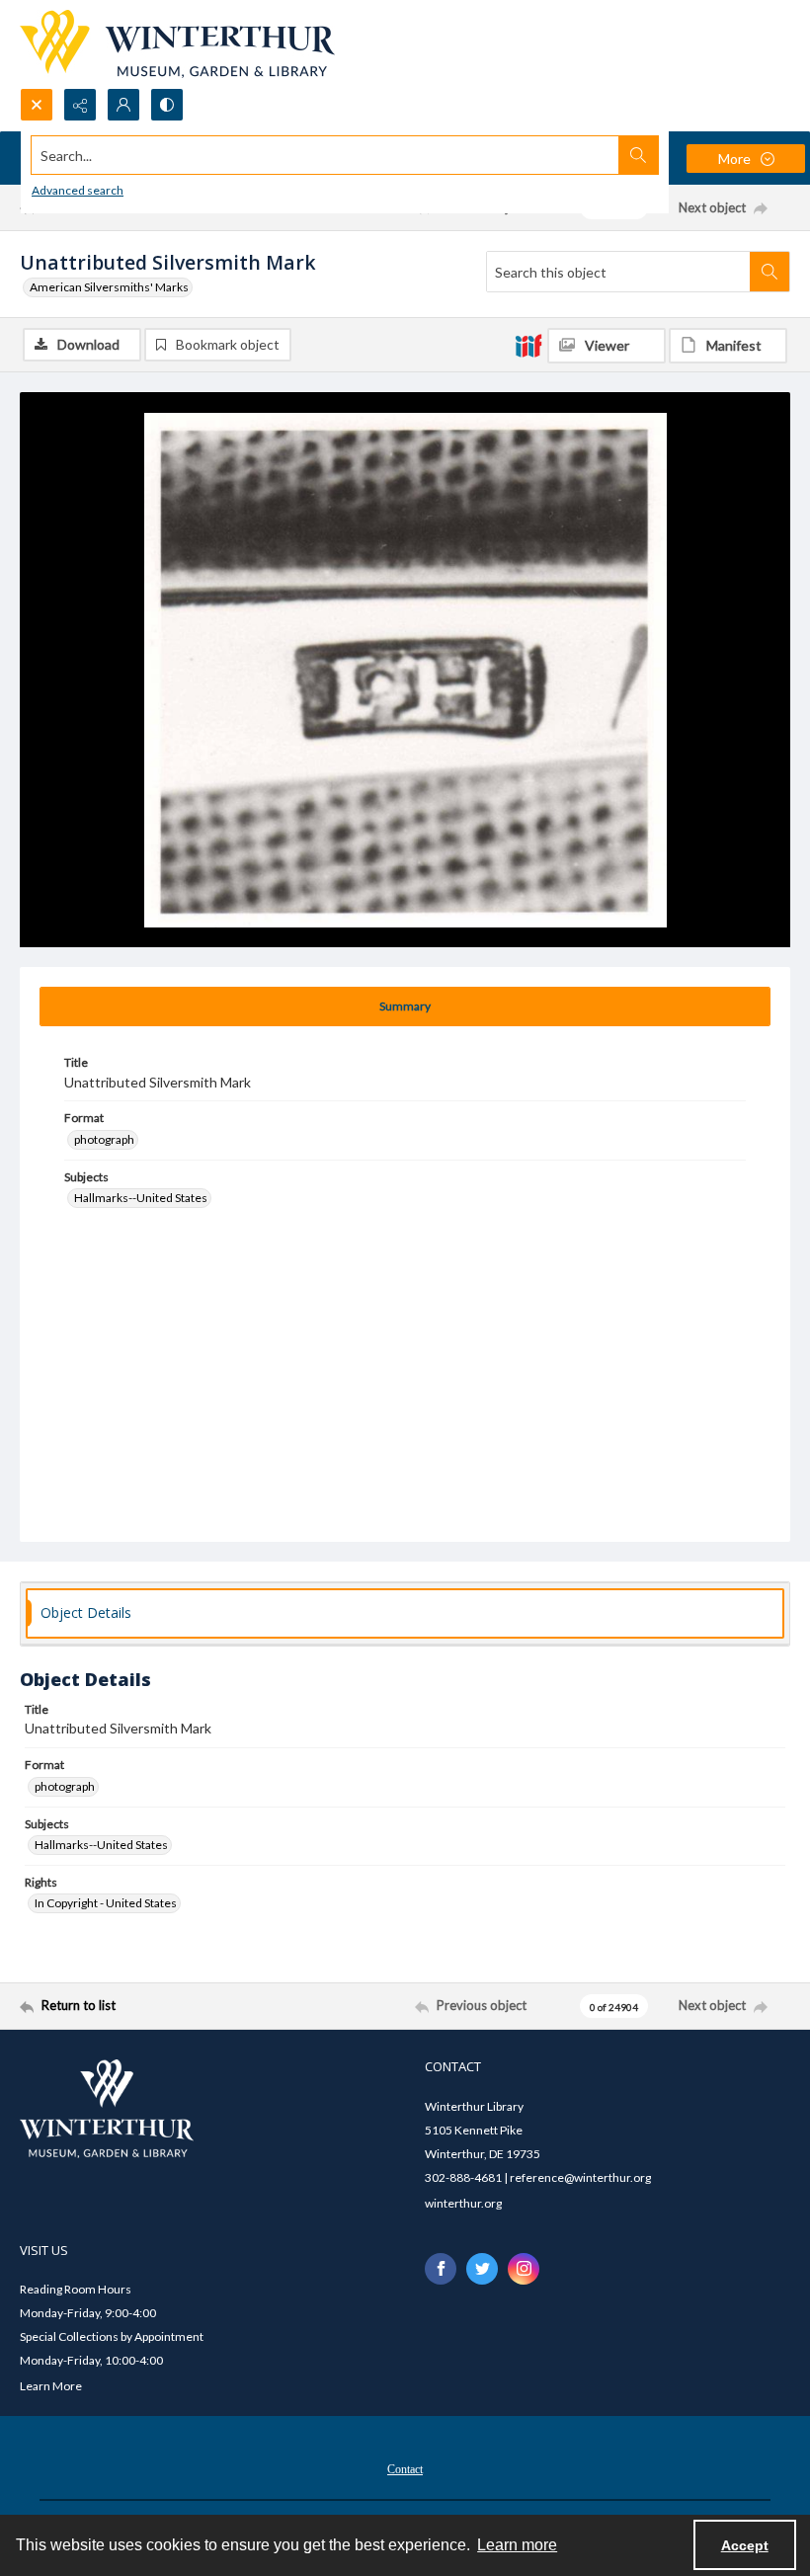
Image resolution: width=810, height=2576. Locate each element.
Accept (745, 2545)
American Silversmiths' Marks (109, 287)
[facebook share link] (441, 2269)
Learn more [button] (517, 2545)
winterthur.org (463, 2203)
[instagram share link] (524, 2269)
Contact (405, 2469)
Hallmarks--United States (141, 1198)
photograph (104, 1139)
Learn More (51, 2386)
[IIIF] (528, 345)
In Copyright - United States (106, 1903)
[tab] (405, 1006)
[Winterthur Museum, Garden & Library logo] (177, 44)
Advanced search (78, 190)
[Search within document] (769, 272)
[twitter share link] (482, 2269)
